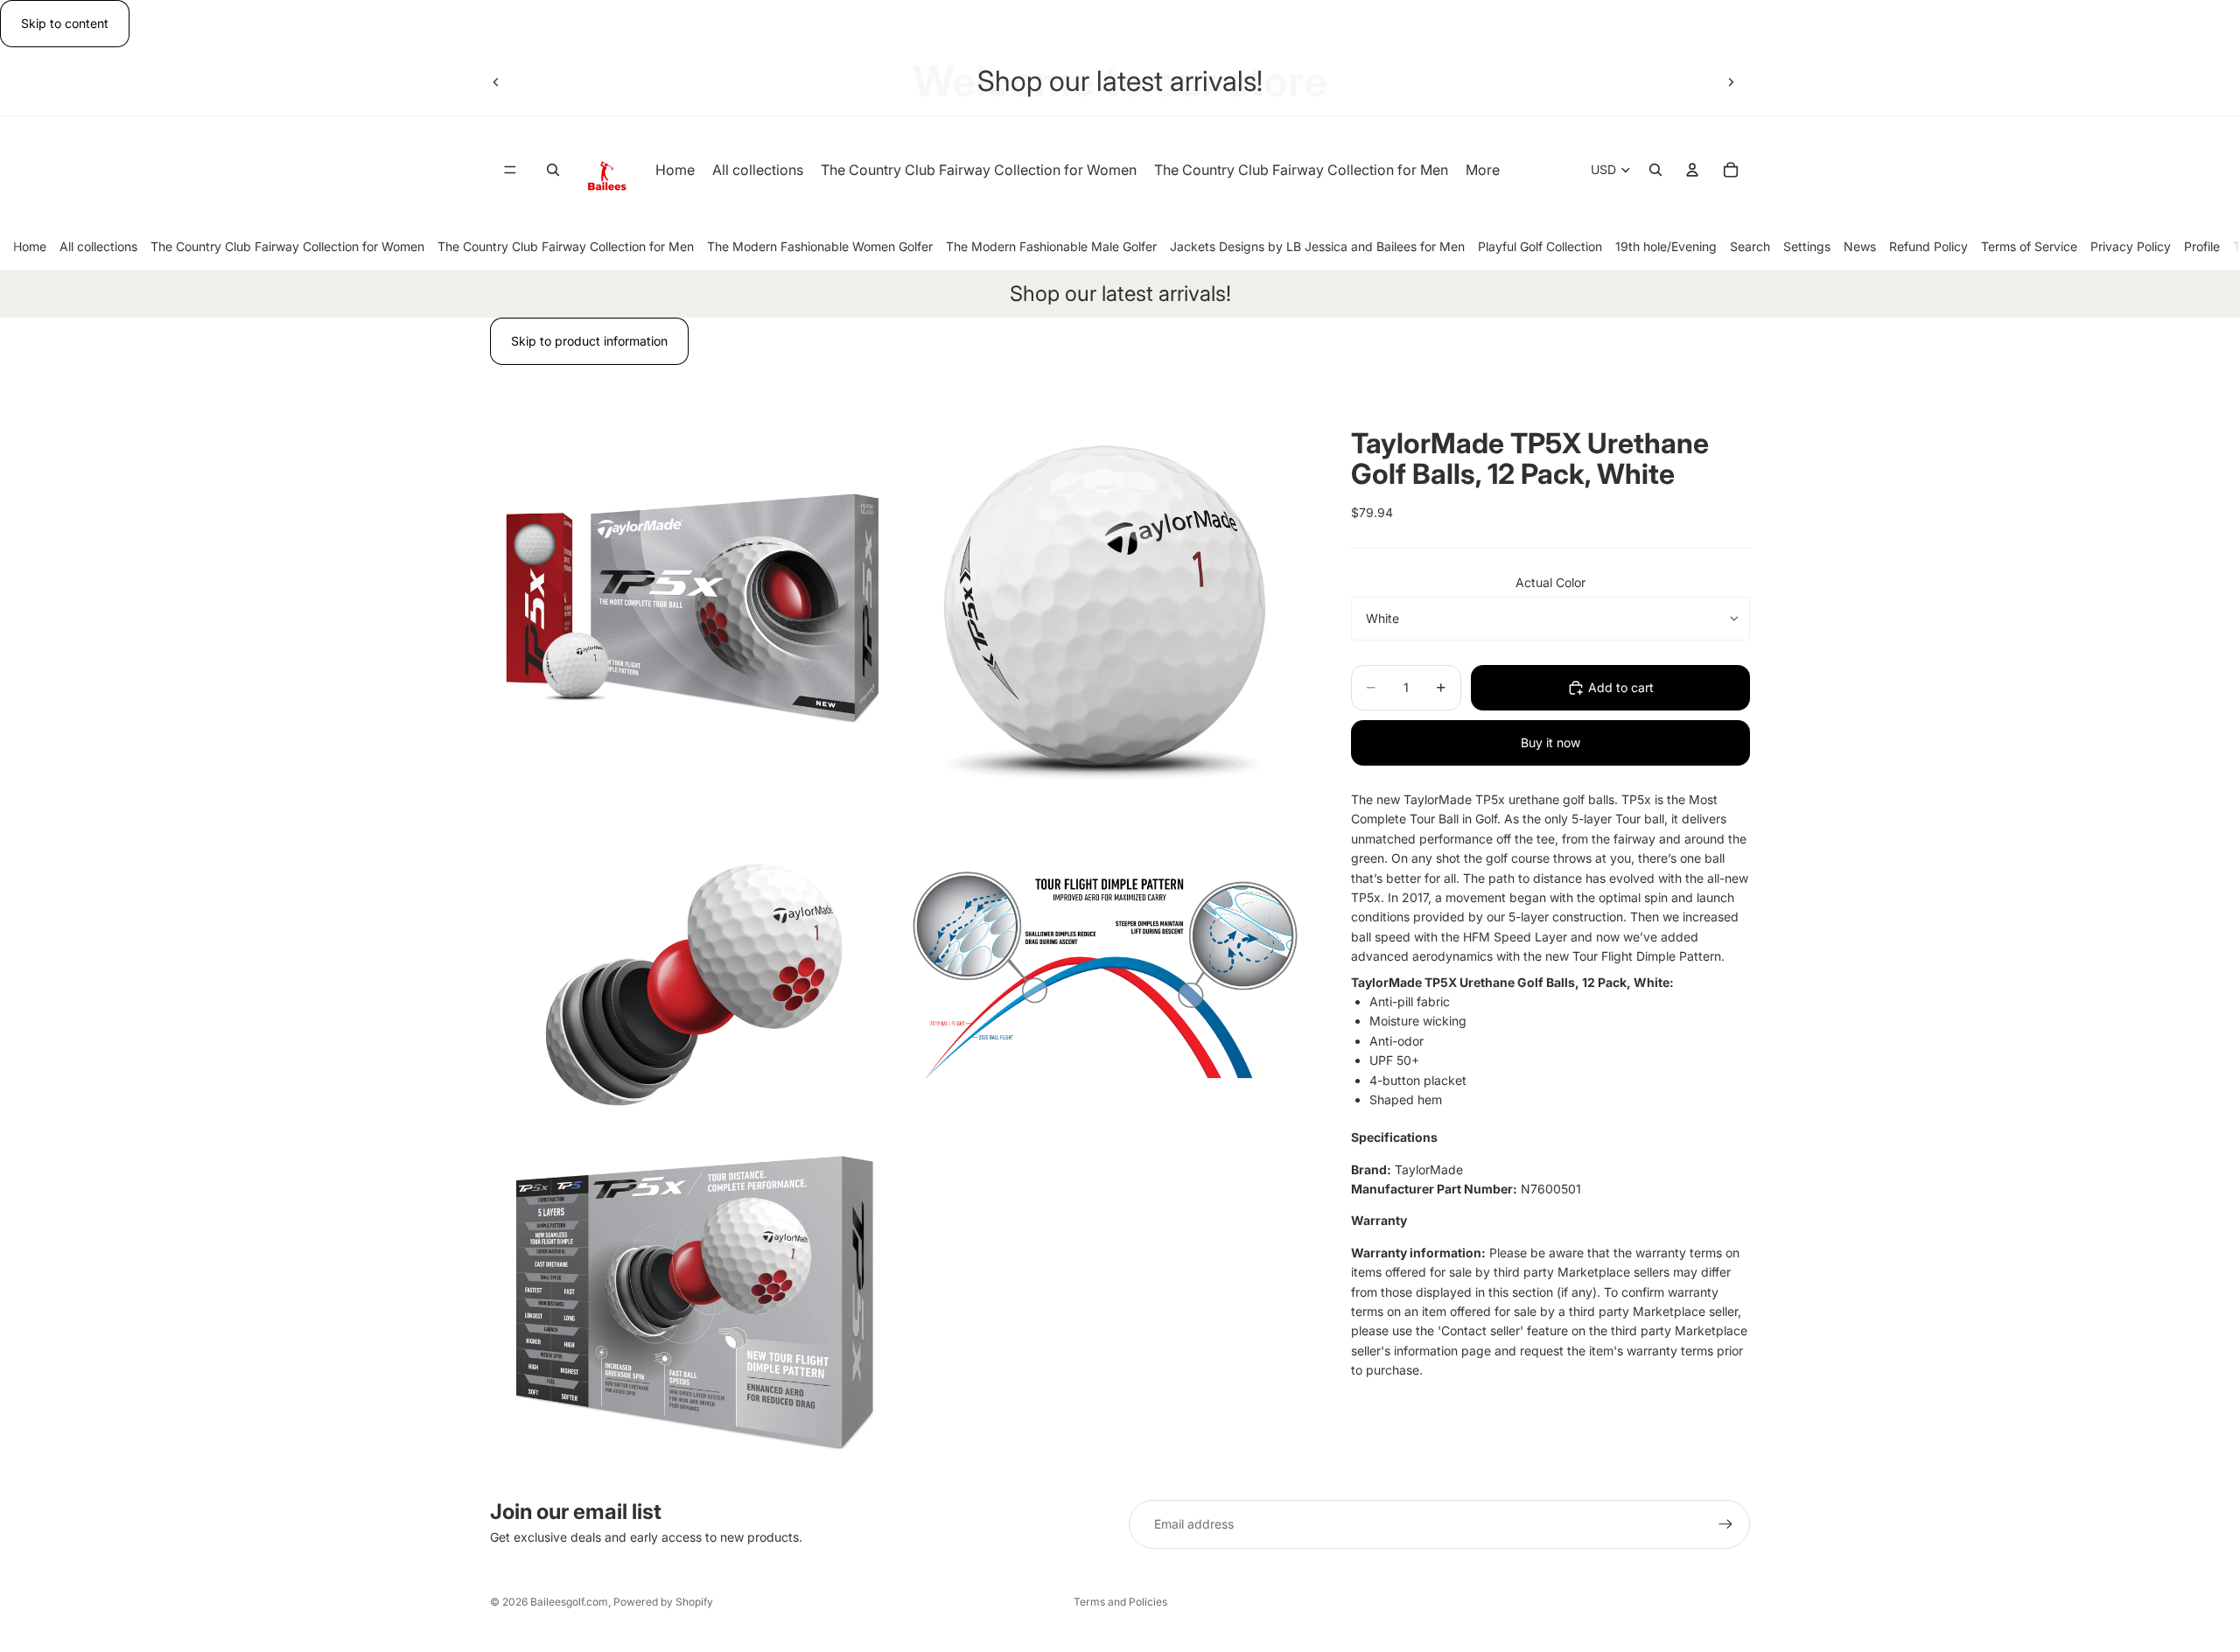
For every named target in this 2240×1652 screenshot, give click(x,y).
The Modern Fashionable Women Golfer (820, 246)
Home (30, 246)
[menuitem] (1483, 171)
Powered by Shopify (663, 1602)
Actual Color (1550, 582)
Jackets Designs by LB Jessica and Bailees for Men (1317, 246)
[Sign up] (1725, 1524)
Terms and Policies (1120, 1602)
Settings (1807, 246)
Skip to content (65, 23)
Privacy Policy (2131, 246)
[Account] (1692, 171)
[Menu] (510, 171)
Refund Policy (1928, 246)
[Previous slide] (496, 81)
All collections (98, 246)
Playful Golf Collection (1540, 246)
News (1860, 246)
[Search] (553, 171)
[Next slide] (1731, 81)
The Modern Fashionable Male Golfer (1051, 246)
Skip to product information (589, 341)
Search (1750, 246)
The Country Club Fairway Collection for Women (287, 246)
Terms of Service (2029, 246)
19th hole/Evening (1666, 246)
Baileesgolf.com (569, 1602)
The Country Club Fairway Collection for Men (566, 246)
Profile (2202, 246)
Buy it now (1550, 742)
